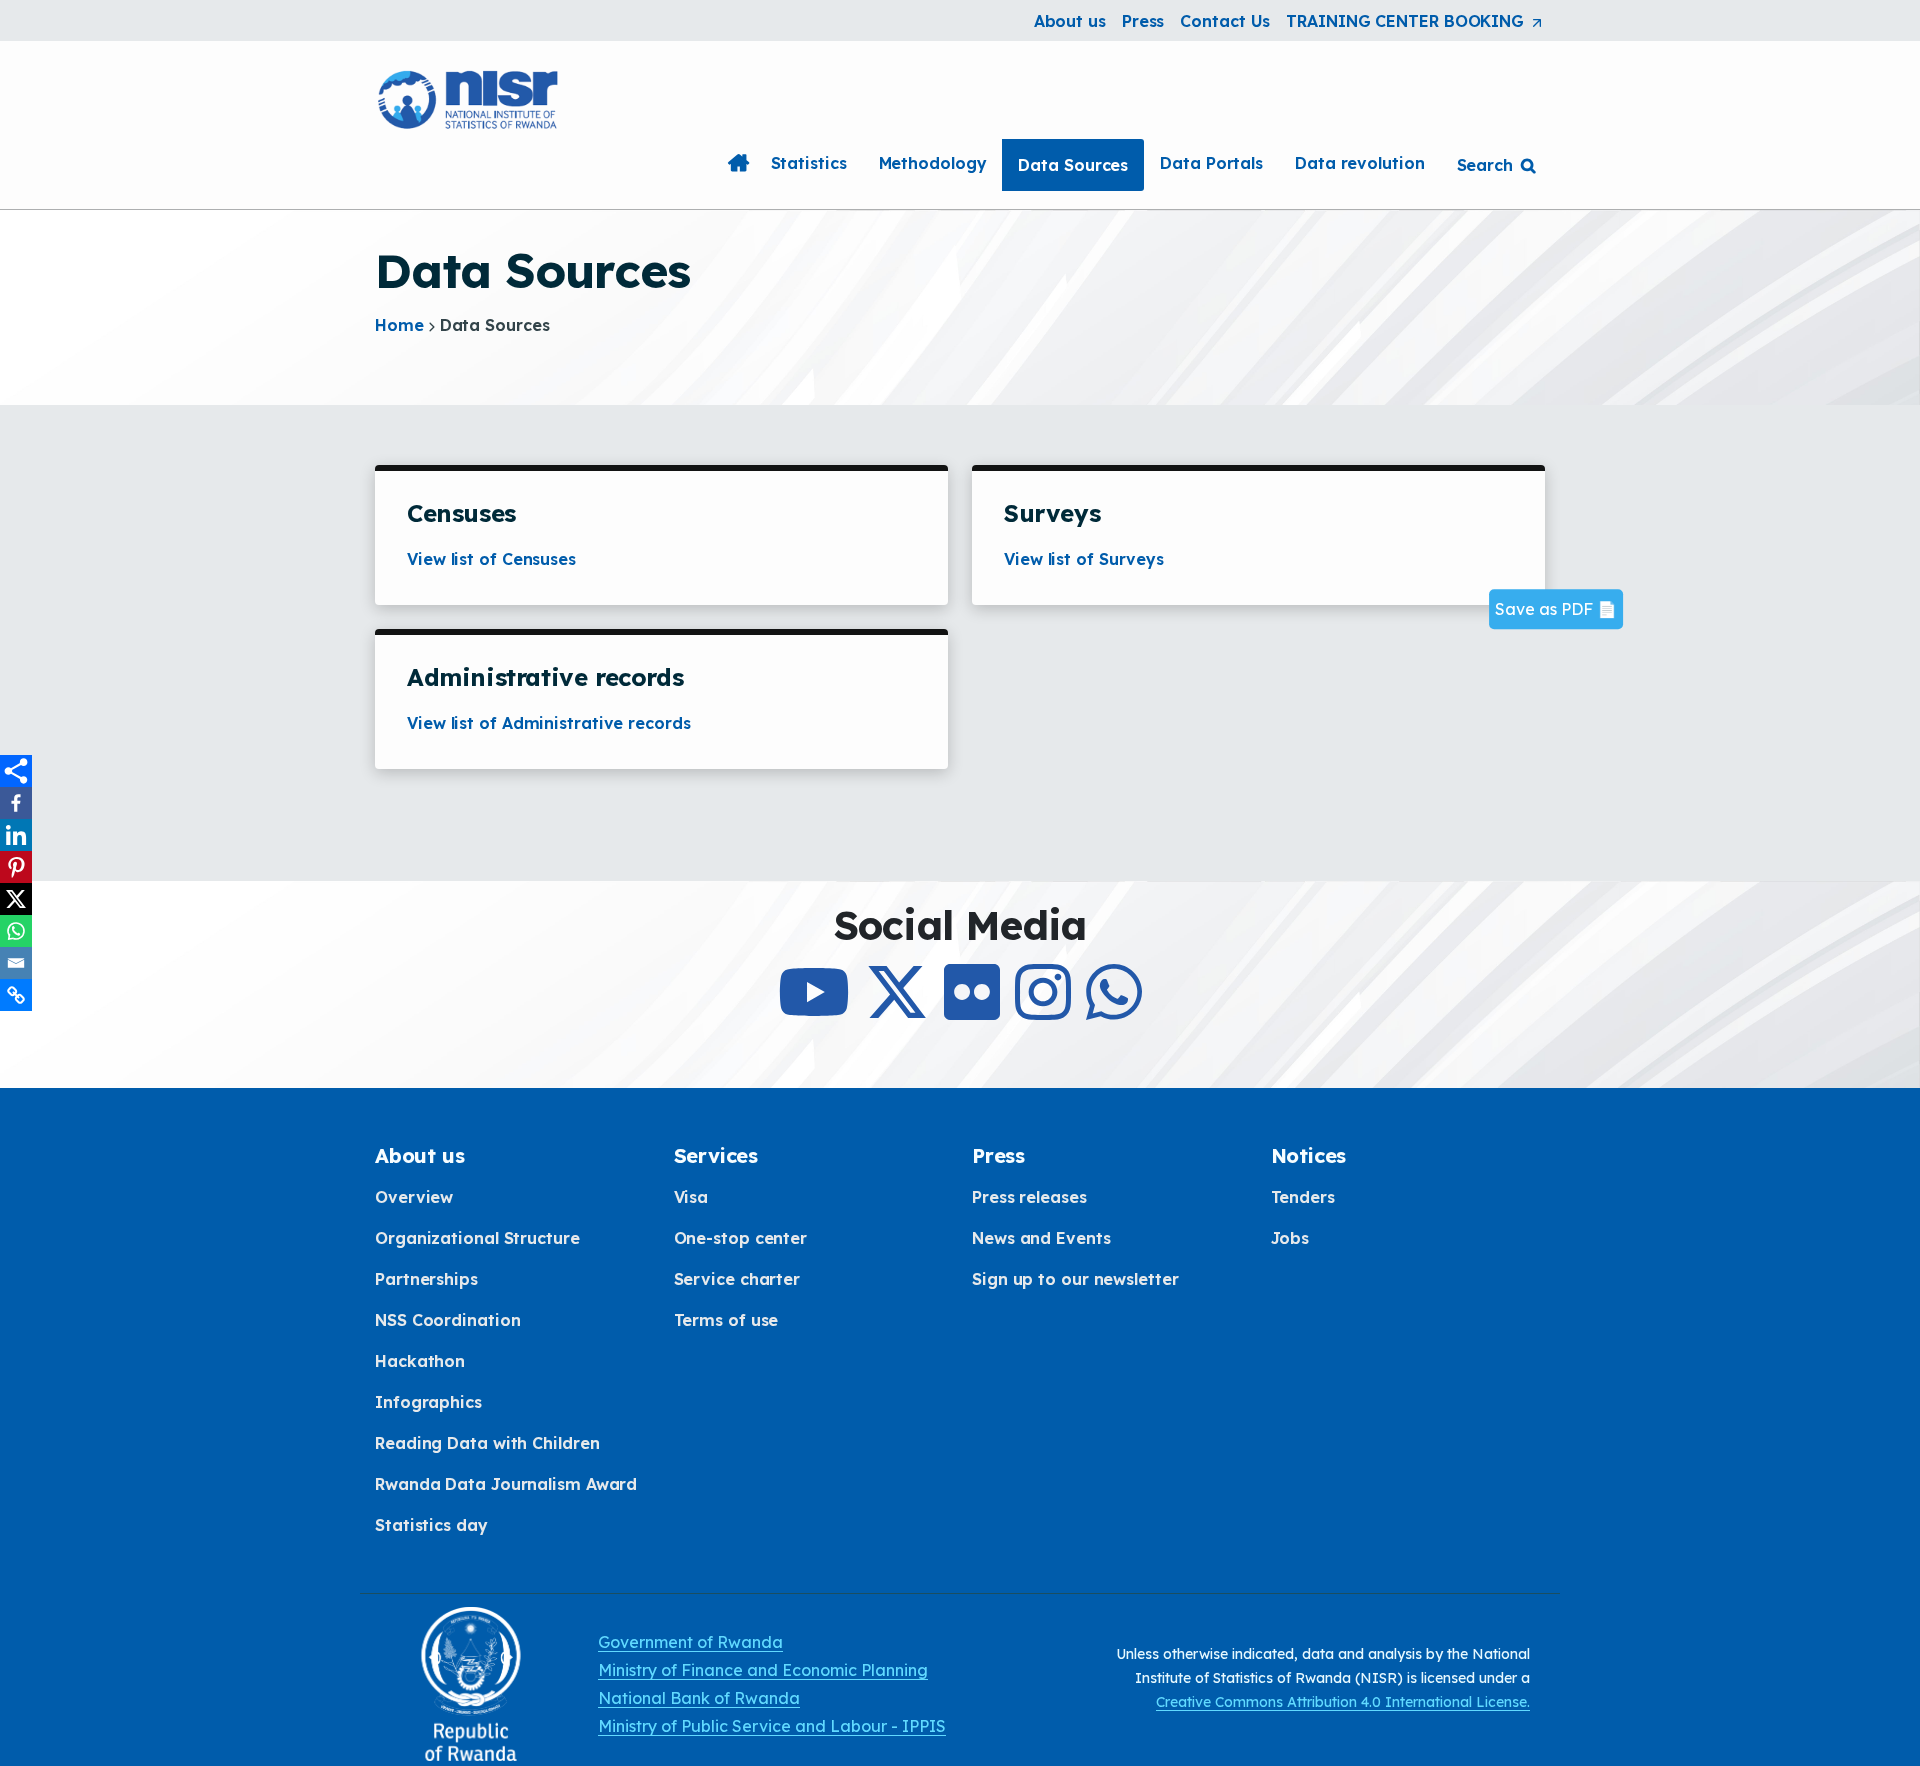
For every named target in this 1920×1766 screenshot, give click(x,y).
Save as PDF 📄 (1556, 610)
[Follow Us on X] (897, 1010)
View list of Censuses (491, 559)
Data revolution (1360, 163)
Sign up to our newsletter (1075, 1279)
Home (739, 163)
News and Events (1041, 1238)
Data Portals (1211, 163)
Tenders (1303, 1197)
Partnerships (426, 1279)
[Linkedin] (16, 835)
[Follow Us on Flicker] (972, 1010)
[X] (16, 899)
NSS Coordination (447, 1320)
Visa (691, 1197)
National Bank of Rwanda (699, 1698)
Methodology (933, 163)
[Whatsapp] (16, 931)
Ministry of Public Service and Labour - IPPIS (772, 1726)
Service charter (737, 1279)
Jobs (1290, 1238)
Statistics (809, 163)
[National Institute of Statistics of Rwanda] (469, 97)
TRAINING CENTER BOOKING (1415, 22)
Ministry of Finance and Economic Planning (763, 1670)
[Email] (16, 963)
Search (1485, 165)
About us (1070, 21)
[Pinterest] (16, 867)
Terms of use (726, 1320)
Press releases (1029, 1197)
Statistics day (431, 1525)
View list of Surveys (1084, 559)
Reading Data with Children (487, 1443)
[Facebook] (16, 803)
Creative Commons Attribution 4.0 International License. (1343, 1702)
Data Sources (1073, 165)
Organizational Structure (477, 1238)
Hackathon (420, 1361)
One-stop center (741, 1238)
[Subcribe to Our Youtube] (814, 1010)
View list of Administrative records (549, 723)
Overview (414, 1197)
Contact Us (1225, 21)
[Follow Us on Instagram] (1043, 1010)
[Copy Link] (16, 995)
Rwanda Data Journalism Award (506, 1484)
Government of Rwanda (690, 1642)
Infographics (428, 1402)
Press (1143, 21)
